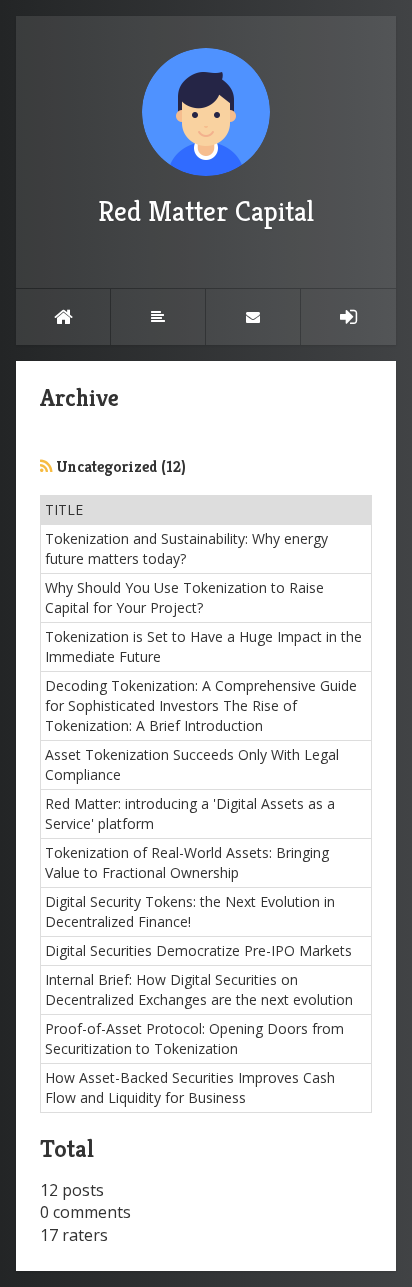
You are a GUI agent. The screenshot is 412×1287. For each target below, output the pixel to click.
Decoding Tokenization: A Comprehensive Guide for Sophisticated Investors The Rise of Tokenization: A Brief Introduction (201, 705)
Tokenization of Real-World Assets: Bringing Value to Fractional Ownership (187, 862)
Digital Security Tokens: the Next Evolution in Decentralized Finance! (190, 911)
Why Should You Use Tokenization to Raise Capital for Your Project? (184, 597)
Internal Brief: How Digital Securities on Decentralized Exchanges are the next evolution (199, 989)
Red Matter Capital (206, 211)
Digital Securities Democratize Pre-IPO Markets (198, 950)
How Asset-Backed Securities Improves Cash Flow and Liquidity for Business (190, 1087)
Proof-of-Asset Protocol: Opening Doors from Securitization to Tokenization (194, 1038)
